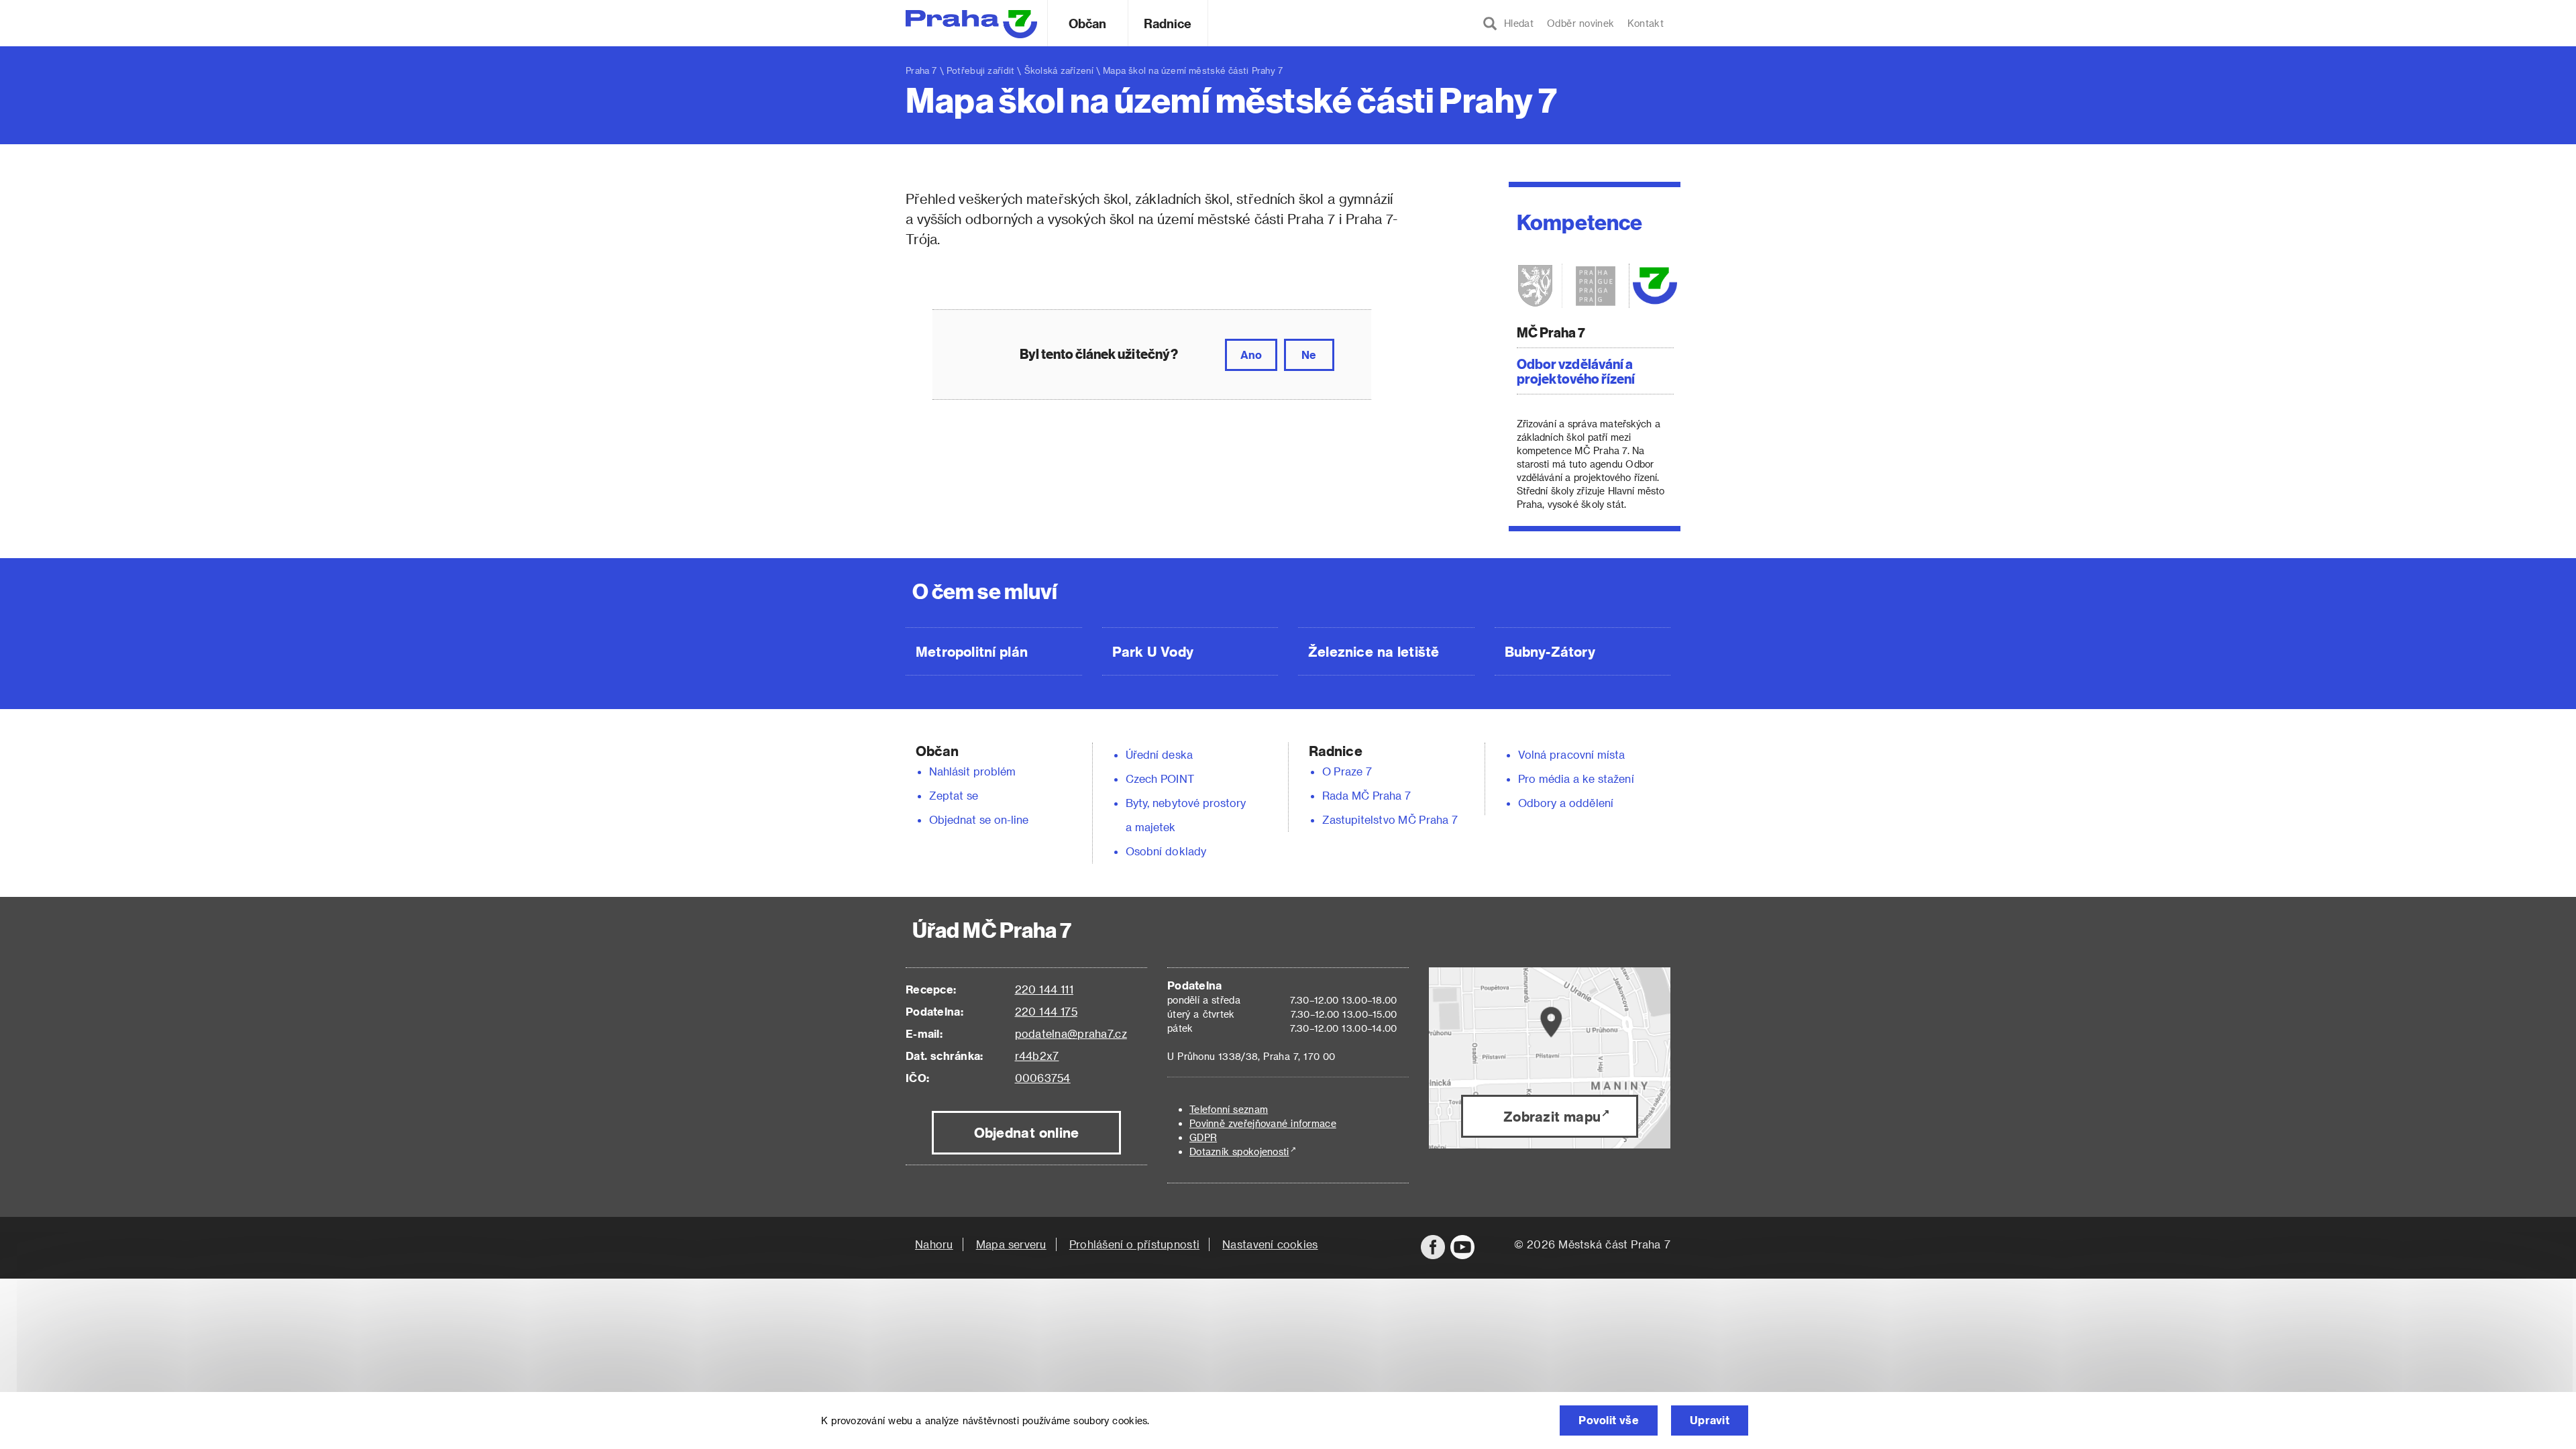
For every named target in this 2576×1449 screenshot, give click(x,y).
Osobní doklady (1166, 851)
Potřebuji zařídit (980, 70)
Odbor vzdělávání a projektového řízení (1576, 371)
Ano (1251, 355)
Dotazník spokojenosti (1239, 1151)
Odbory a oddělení (1566, 803)
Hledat (1515, 23)
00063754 (1043, 1078)
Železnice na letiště (1374, 651)
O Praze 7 (1347, 771)
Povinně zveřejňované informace (1263, 1123)
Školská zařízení (1059, 70)
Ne (1309, 355)
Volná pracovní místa (1571, 754)
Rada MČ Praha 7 (1366, 795)
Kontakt (1646, 23)
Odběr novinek (1580, 23)
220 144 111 (1044, 989)
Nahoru (934, 1244)
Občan (1087, 23)
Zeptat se (954, 795)
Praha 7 (921, 70)
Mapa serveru (1011, 1244)
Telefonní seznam (1229, 1109)
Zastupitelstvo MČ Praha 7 (1390, 819)
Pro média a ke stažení (1576, 779)
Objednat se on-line (979, 819)
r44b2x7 (1037, 1056)
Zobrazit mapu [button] (1552, 1116)
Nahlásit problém (973, 771)
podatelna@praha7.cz (1071, 1033)
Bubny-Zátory (1550, 651)
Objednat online (1027, 1132)
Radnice (1168, 23)
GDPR (1203, 1137)
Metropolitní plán (972, 651)
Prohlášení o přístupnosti (1134, 1244)
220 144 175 (1046, 1011)
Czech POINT (1160, 779)
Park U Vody (1153, 651)
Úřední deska (1159, 754)
